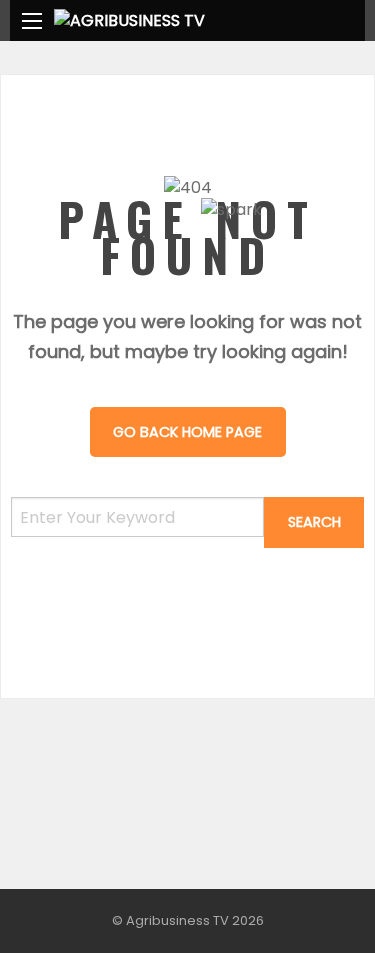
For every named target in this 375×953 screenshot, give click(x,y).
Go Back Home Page (187, 432)
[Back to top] (310, 908)
